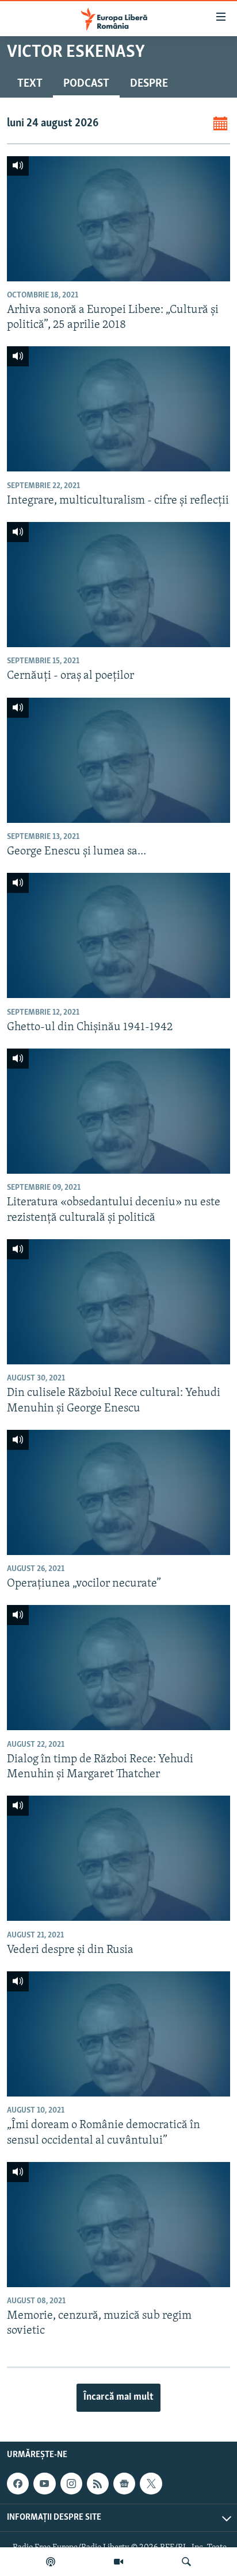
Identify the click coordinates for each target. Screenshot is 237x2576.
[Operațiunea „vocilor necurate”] (118, 1492)
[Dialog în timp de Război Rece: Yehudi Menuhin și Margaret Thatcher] (118, 1668)
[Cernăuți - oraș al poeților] (118, 585)
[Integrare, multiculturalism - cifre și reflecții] (118, 409)
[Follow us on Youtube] (44, 2484)
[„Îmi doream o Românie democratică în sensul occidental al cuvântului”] (118, 2034)
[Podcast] (51, 2562)
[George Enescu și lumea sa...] (118, 760)
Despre (149, 84)
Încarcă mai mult (118, 2397)
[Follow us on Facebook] (18, 2484)
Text (30, 84)
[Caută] (186, 2562)
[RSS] (98, 2484)
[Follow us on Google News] (124, 2484)
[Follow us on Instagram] (71, 2484)
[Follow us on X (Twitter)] (151, 2484)
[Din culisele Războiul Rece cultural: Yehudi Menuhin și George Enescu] (118, 1302)
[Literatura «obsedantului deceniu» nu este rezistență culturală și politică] (118, 1111)
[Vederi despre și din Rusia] (118, 1858)
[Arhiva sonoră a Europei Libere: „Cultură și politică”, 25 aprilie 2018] (118, 219)
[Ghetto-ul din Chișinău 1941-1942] (118, 935)
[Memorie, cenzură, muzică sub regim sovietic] (118, 2225)
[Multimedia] (118, 2562)
